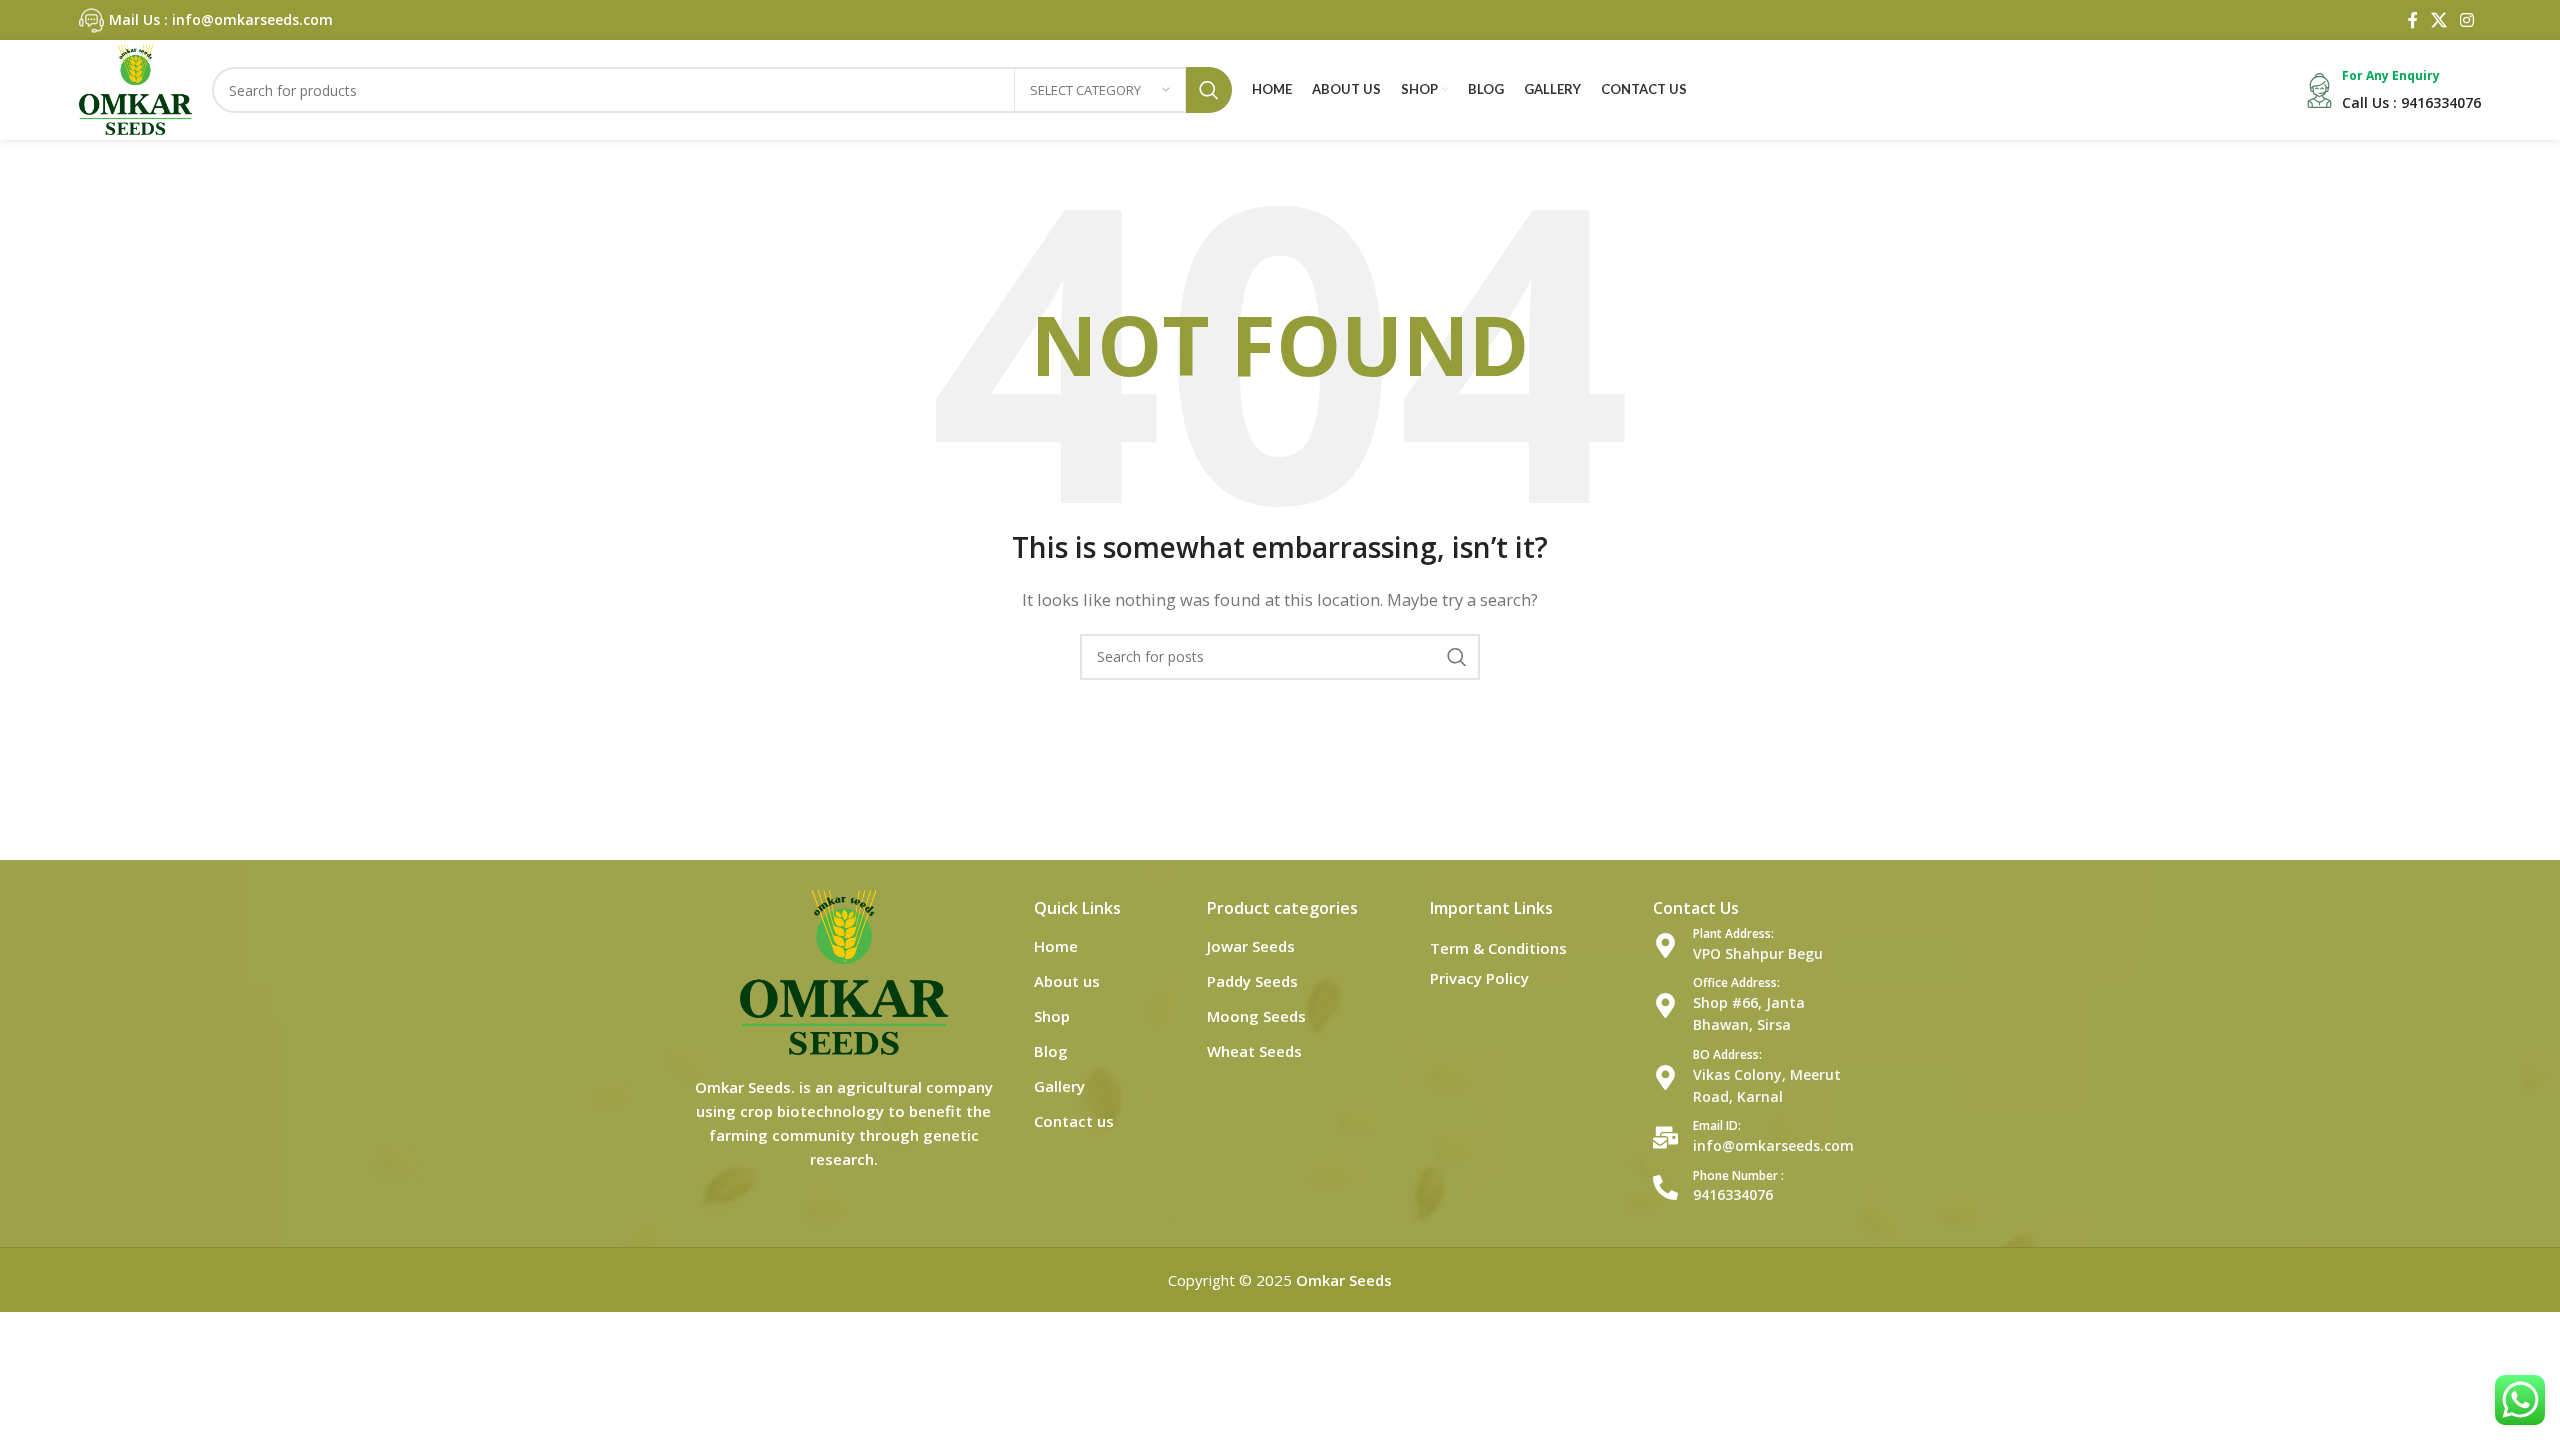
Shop (1052, 1016)
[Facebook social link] (2412, 20)
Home (1056, 946)
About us (1067, 981)
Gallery (1059, 1086)
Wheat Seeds (1254, 1051)
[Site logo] (135, 88)
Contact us (1074, 1121)
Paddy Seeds (1252, 981)
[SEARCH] (1209, 90)
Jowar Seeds (1251, 946)
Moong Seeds (1256, 1016)
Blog (1051, 1051)
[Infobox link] (206, 20)
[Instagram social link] (2467, 20)
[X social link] (2438, 20)
